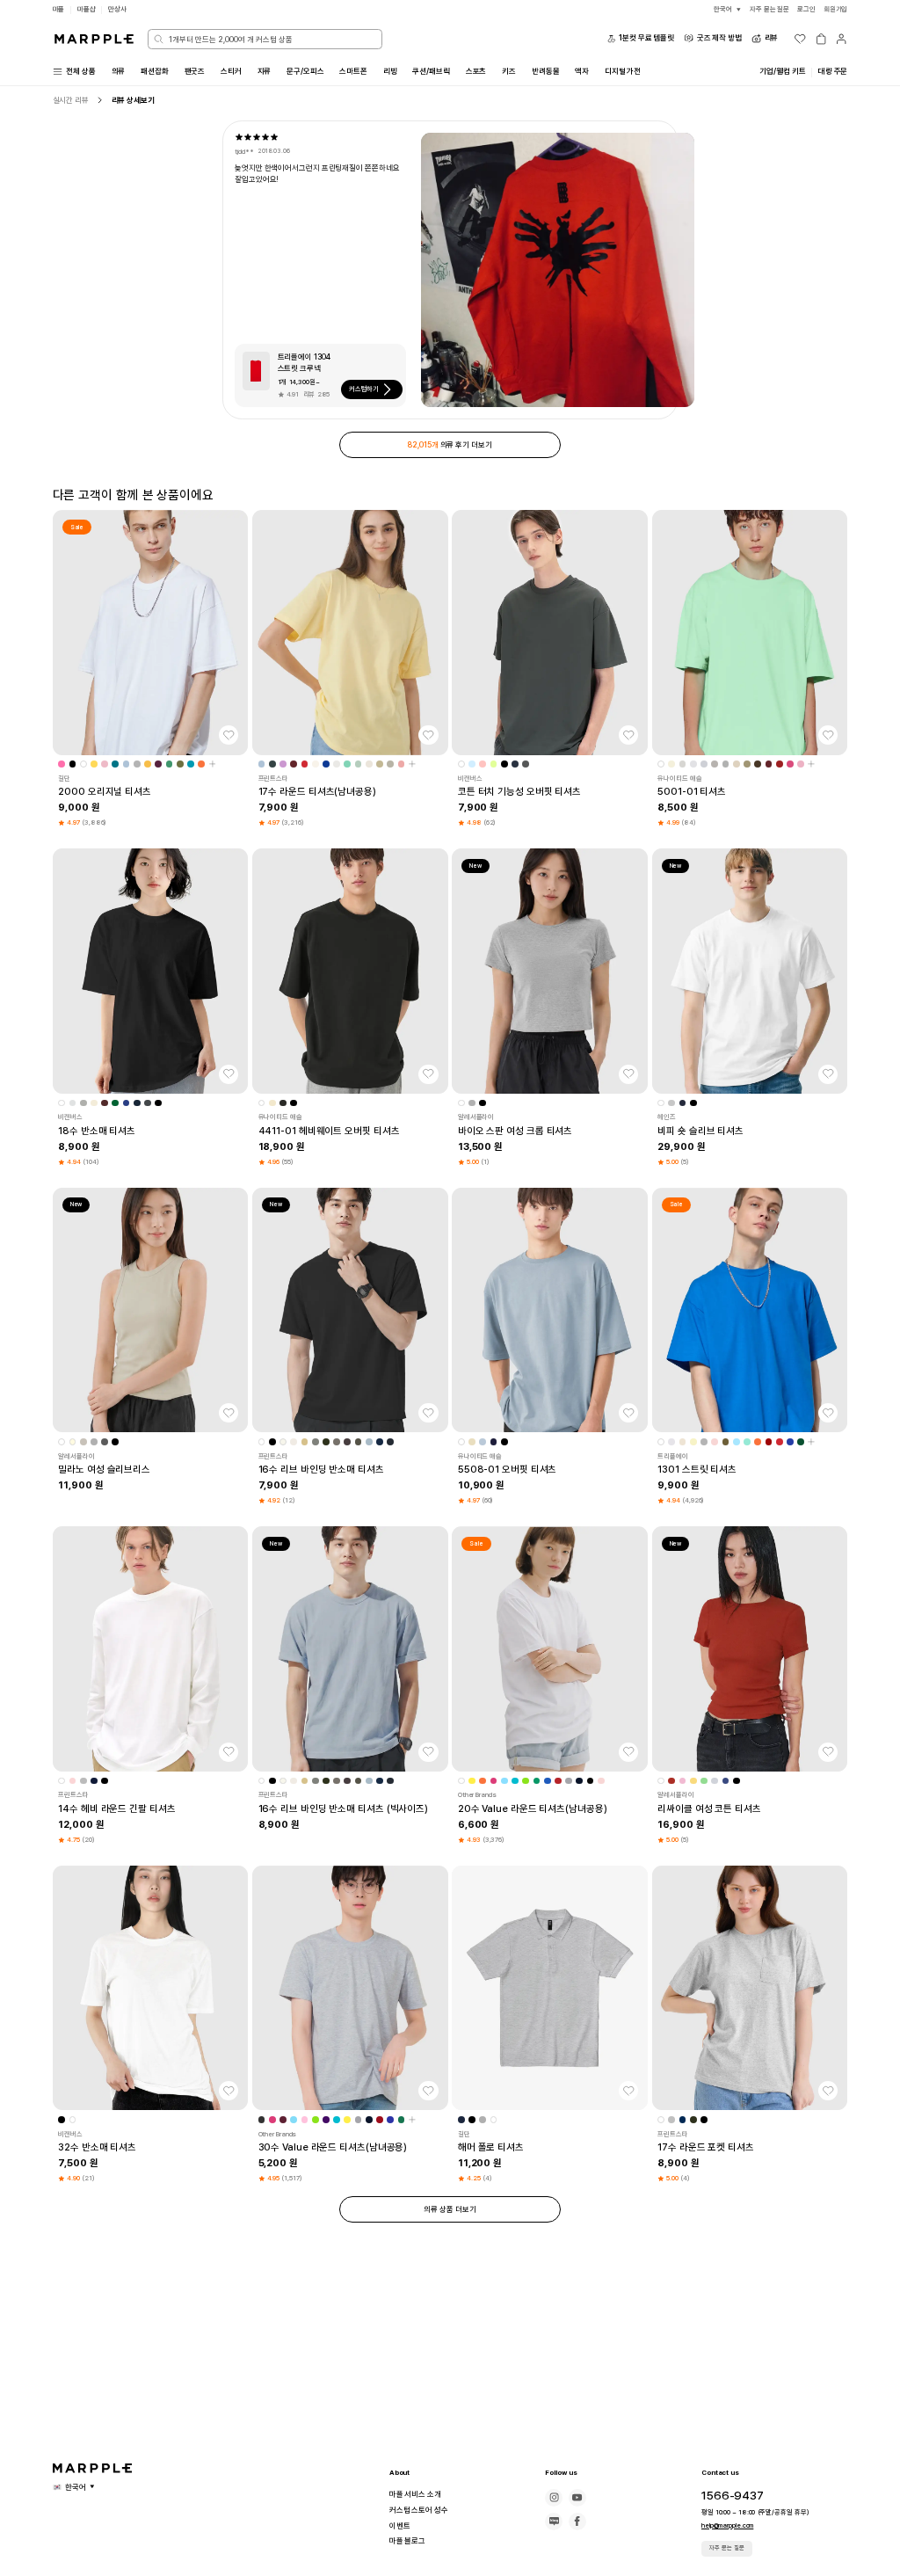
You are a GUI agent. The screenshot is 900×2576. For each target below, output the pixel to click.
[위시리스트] (800, 39)
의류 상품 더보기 (450, 2209)
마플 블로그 (407, 2541)
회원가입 (836, 9)
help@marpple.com (727, 2525)
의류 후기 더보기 (450, 445)
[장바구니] (821, 39)
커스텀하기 (364, 389)
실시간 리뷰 (71, 100)
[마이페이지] (841, 39)
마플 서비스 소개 (415, 2494)
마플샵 (87, 9)
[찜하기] (229, 735)
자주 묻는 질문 (727, 2548)
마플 (59, 9)
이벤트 (400, 2526)
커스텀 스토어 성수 (419, 2510)
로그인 (806, 9)
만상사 (117, 9)
